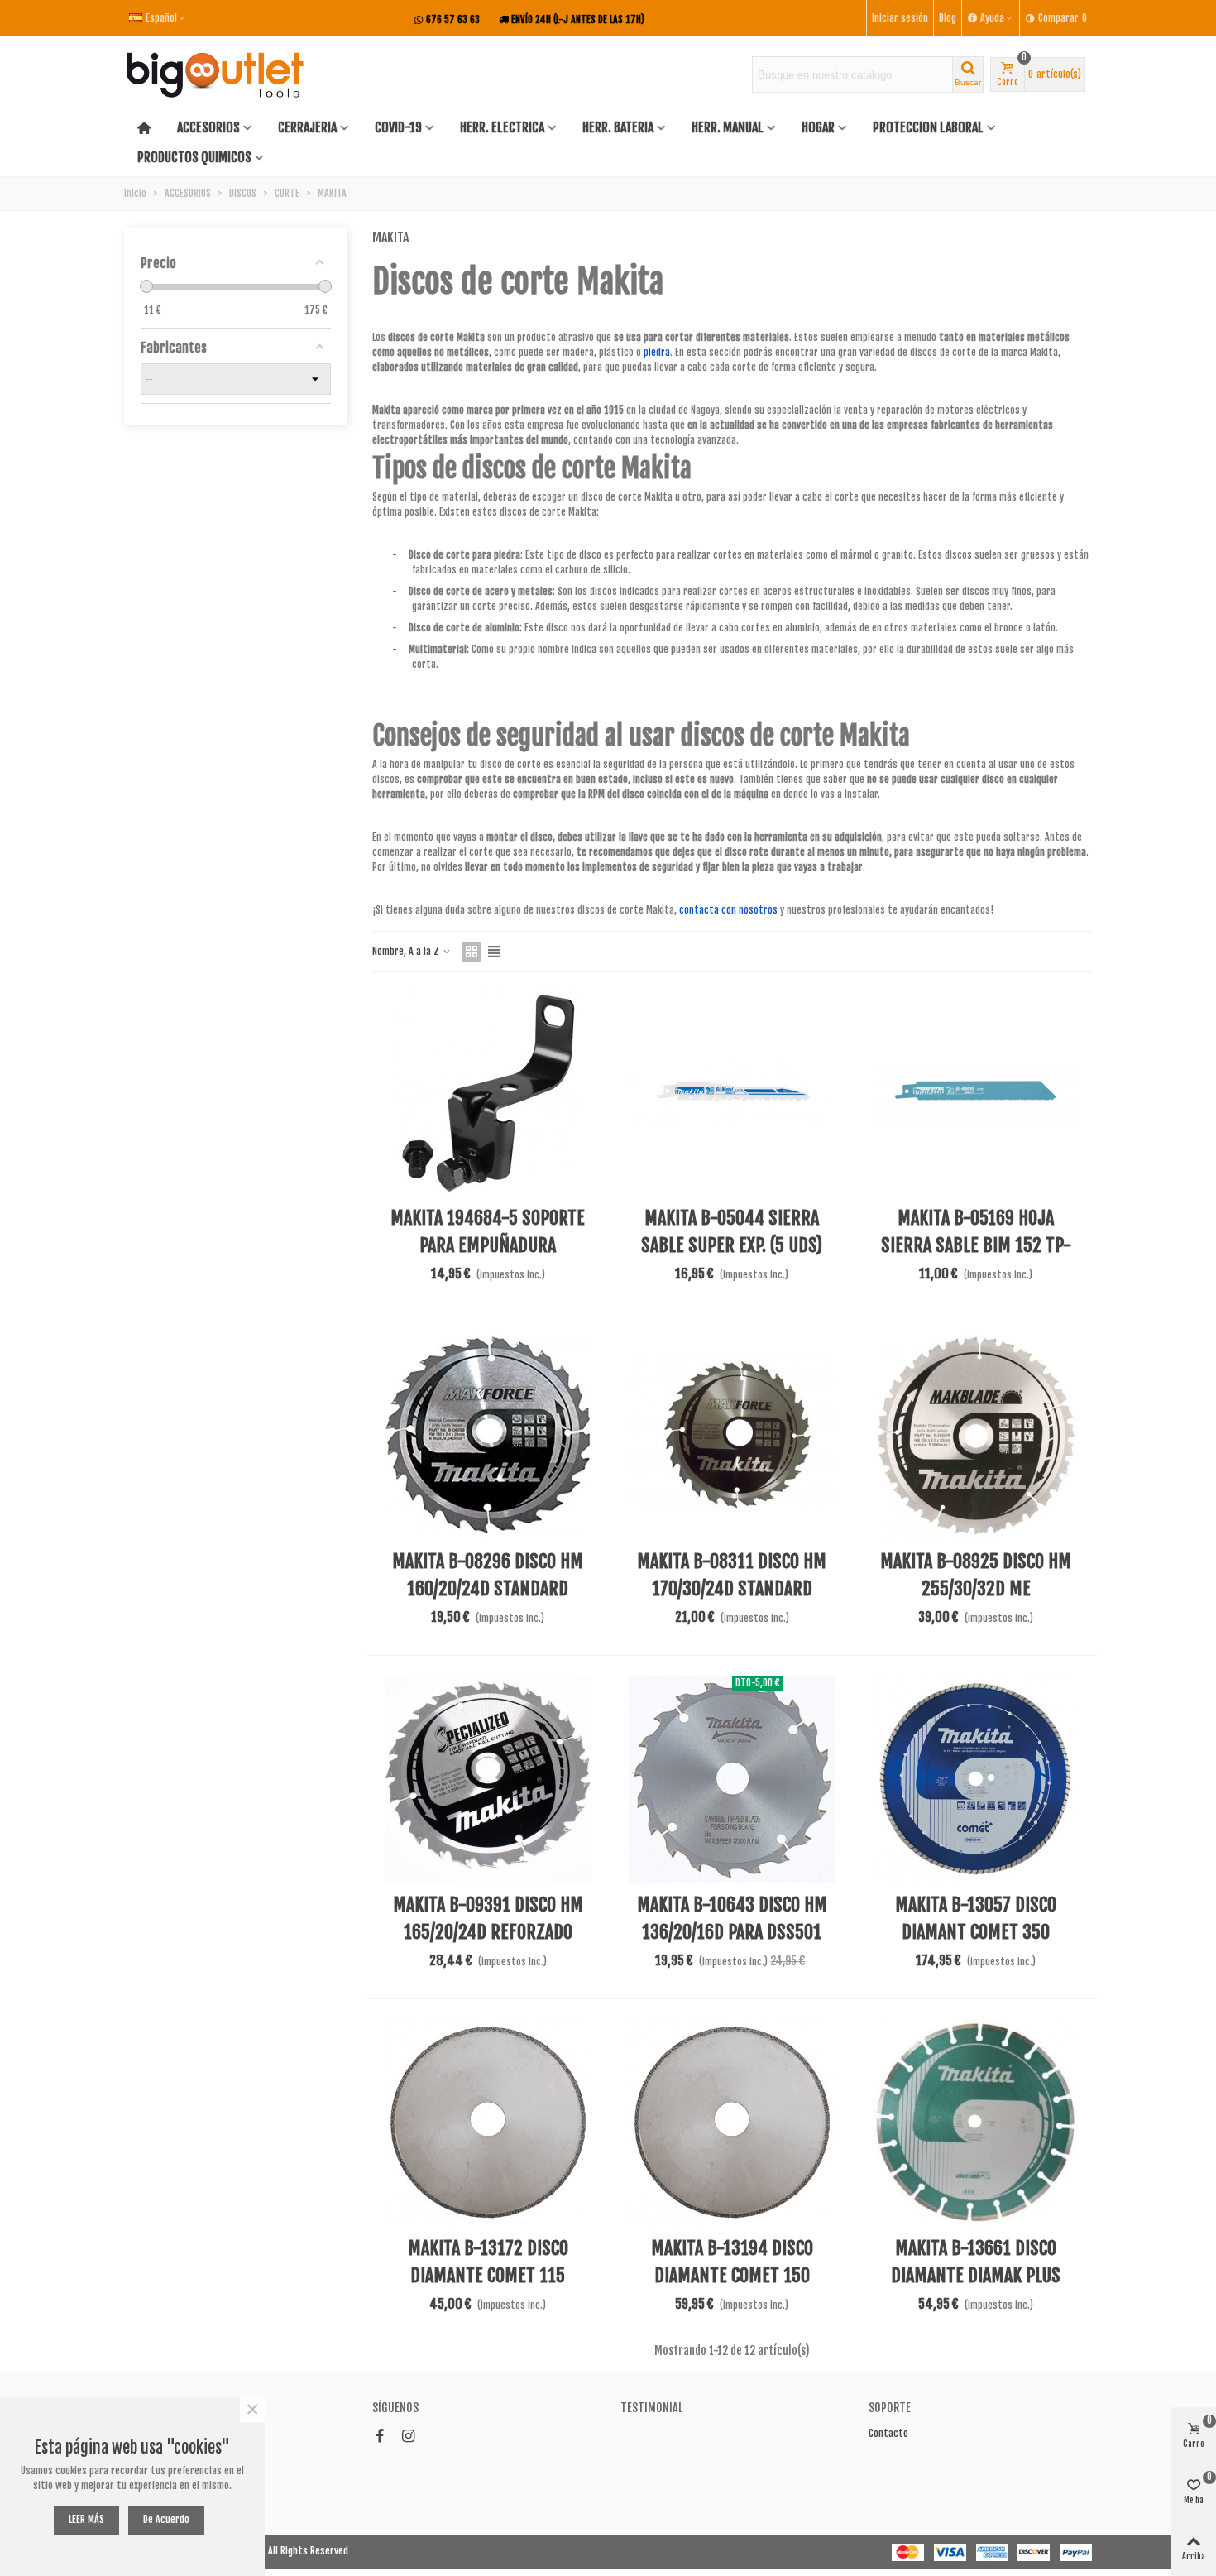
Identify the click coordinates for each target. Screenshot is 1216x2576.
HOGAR (818, 127)
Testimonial (651, 2408)
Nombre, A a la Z (407, 951)
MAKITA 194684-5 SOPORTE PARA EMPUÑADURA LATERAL (488, 1245)
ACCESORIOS (208, 127)
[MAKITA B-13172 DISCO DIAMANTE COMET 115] (488, 2123)
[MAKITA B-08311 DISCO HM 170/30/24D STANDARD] (732, 1436)
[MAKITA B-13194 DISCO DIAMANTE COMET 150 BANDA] (732, 2123)
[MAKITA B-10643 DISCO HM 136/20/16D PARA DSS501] (732, 1779)
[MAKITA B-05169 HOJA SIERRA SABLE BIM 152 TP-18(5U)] (976, 1092)
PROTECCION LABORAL (928, 127)
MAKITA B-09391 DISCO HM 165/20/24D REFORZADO (488, 1918)
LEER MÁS (86, 2519)
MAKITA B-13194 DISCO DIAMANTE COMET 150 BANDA (732, 2275)
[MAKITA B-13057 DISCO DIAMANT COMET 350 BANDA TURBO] (976, 1779)
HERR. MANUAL (728, 127)
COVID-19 (398, 127)
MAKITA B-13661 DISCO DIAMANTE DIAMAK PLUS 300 (976, 2275)
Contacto (888, 2433)
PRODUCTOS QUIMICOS (194, 157)
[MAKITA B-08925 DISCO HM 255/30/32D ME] (976, 1436)
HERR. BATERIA (618, 127)
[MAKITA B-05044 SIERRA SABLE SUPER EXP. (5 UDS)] (732, 1092)
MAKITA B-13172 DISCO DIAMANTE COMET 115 (488, 2262)
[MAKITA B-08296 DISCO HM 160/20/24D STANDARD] (488, 1436)
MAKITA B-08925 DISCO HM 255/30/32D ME (976, 1575)
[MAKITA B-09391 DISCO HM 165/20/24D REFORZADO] (488, 1779)
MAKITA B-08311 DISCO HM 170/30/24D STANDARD (732, 1575)
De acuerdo (166, 2519)
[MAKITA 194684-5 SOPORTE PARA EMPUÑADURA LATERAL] (488, 1092)
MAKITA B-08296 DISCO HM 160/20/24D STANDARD (488, 1575)
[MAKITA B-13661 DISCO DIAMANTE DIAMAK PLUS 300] (976, 2123)
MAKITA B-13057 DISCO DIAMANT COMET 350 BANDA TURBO (976, 1932)
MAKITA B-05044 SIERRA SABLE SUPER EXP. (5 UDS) (732, 1231)
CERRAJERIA (307, 127)
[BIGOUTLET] (215, 74)
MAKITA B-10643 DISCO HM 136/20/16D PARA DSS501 (732, 1918)
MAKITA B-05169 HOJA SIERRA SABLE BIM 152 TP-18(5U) (976, 1245)
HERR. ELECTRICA (502, 127)
